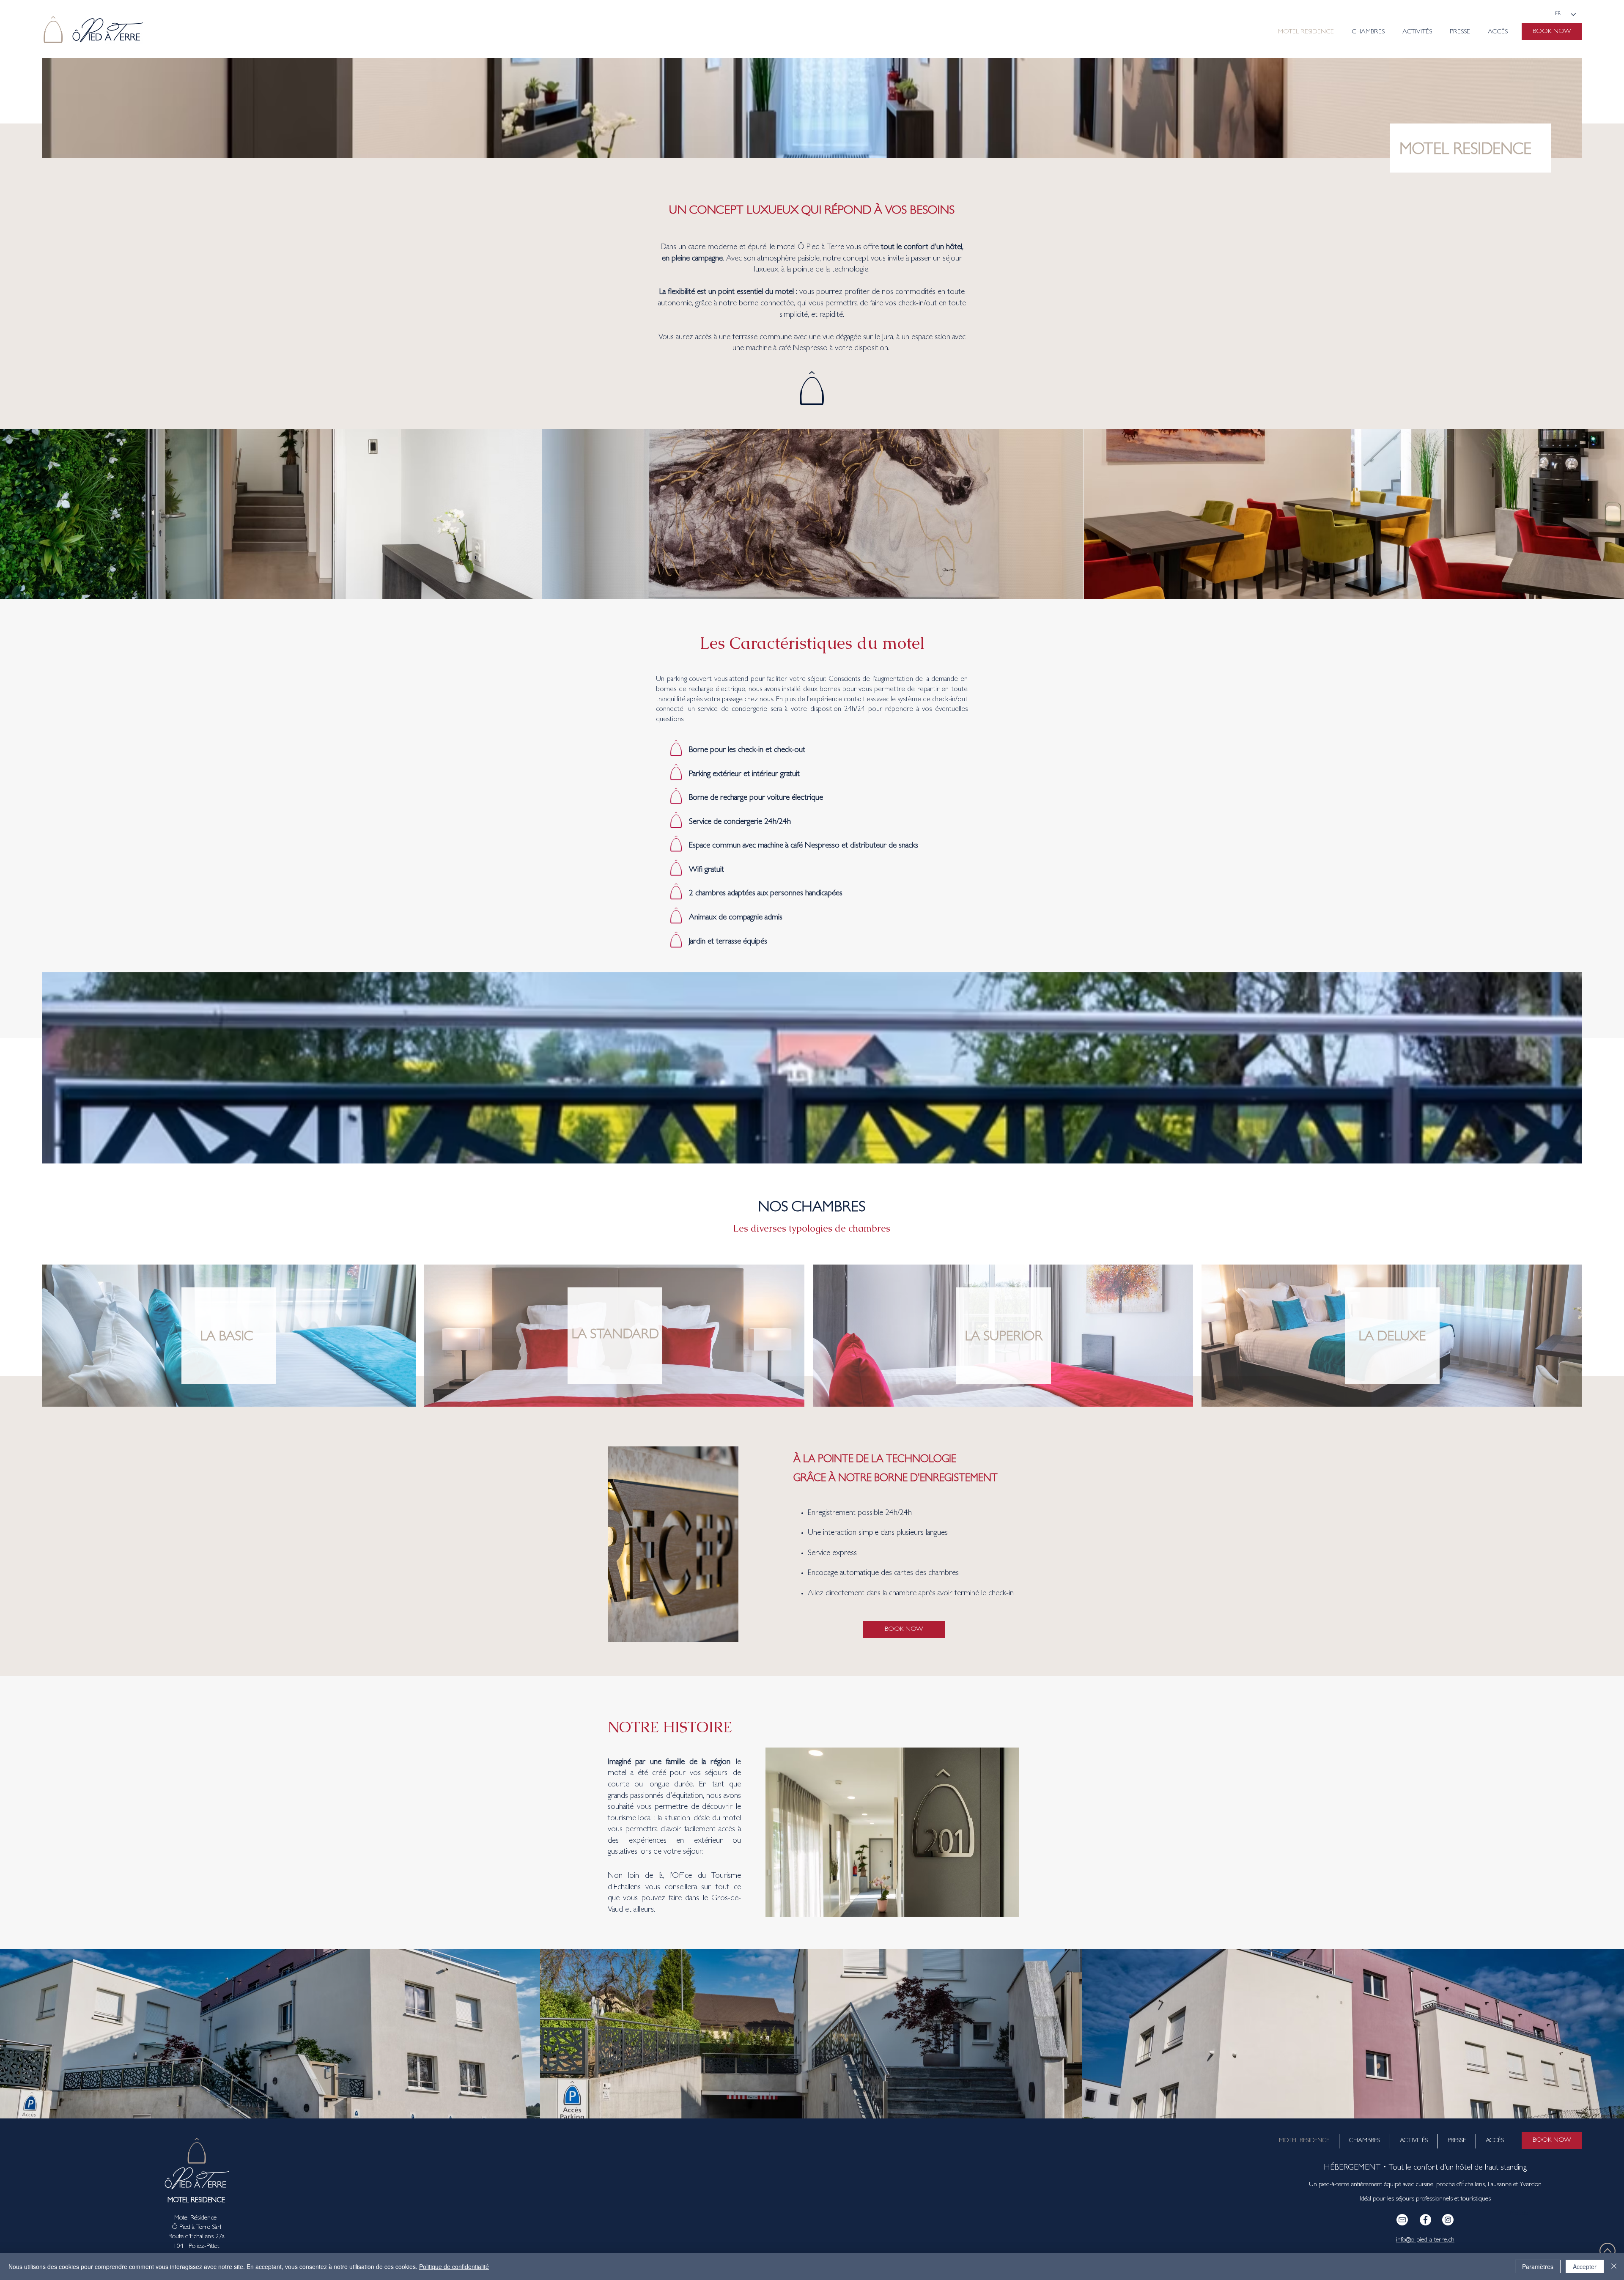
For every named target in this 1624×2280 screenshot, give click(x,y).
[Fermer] (1614, 2266)
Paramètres (1538, 2266)
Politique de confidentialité (454, 2266)
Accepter (1585, 2266)
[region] (229, 1336)
